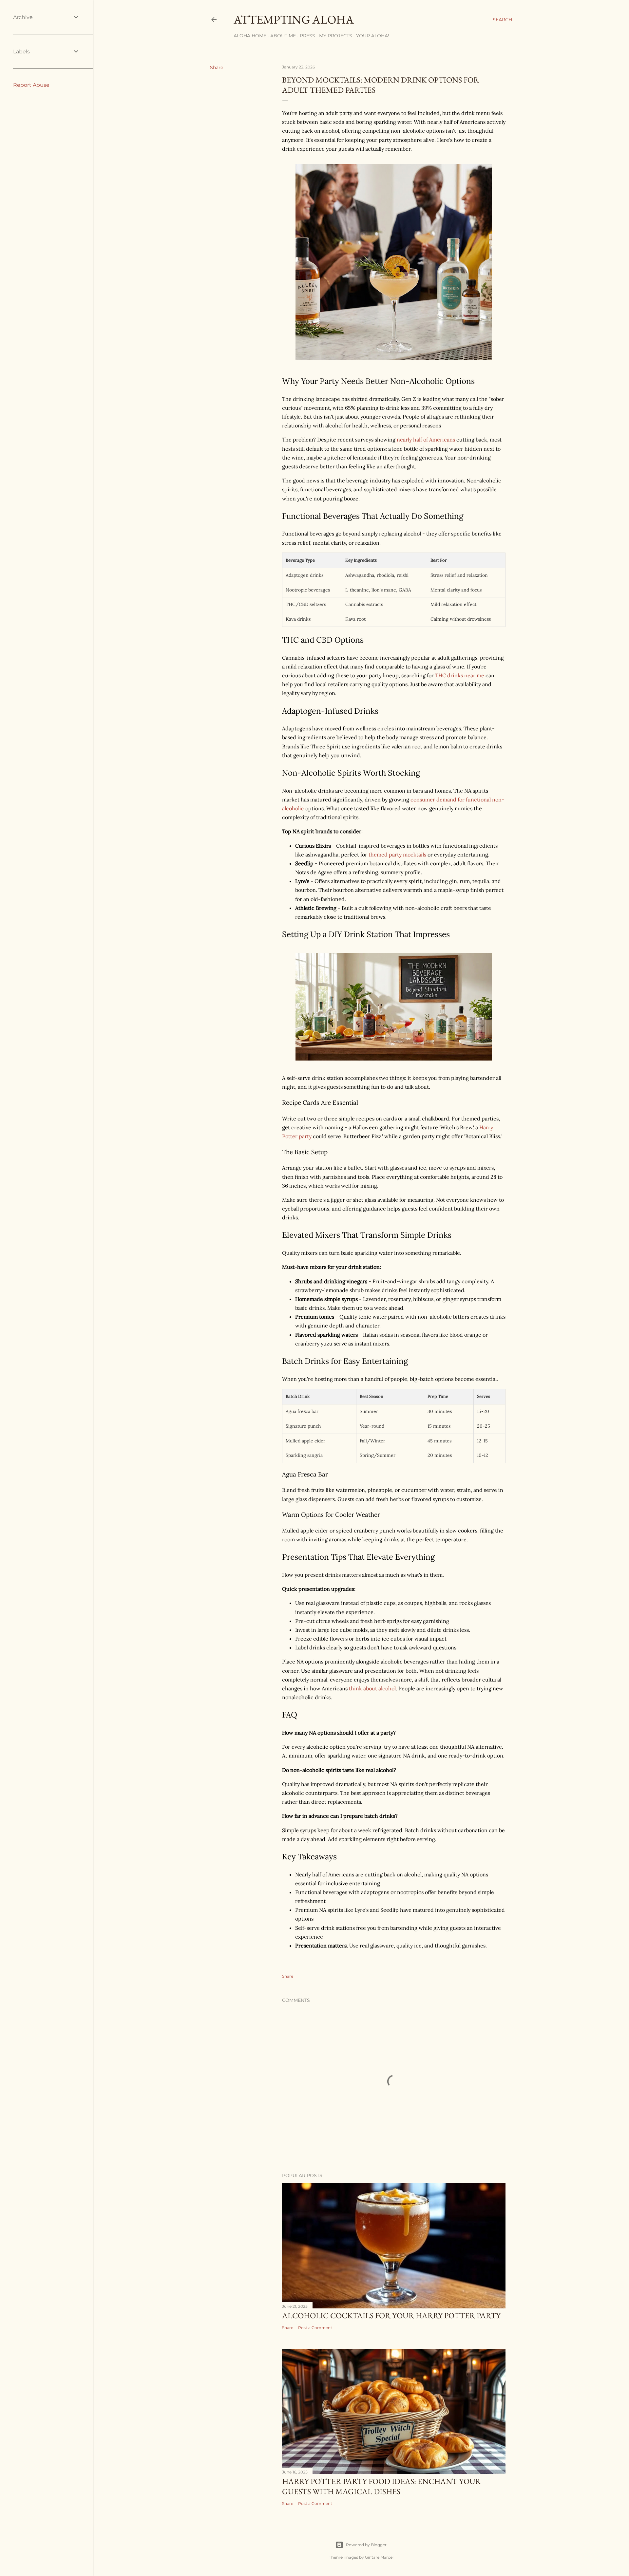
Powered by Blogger (366, 2545)
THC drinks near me (459, 675)
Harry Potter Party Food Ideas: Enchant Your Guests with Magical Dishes (381, 2486)
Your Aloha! (373, 36)
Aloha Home (250, 36)
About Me (283, 36)
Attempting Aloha (294, 19)
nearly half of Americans (426, 440)
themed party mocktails (397, 855)
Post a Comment (315, 2328)
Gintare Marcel (379, 2557)
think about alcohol (372, 1688)
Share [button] (217, 67)
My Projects (336, 36)
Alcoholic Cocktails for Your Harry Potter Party (391, 2315)
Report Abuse (31, 85)
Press (307, 36)
